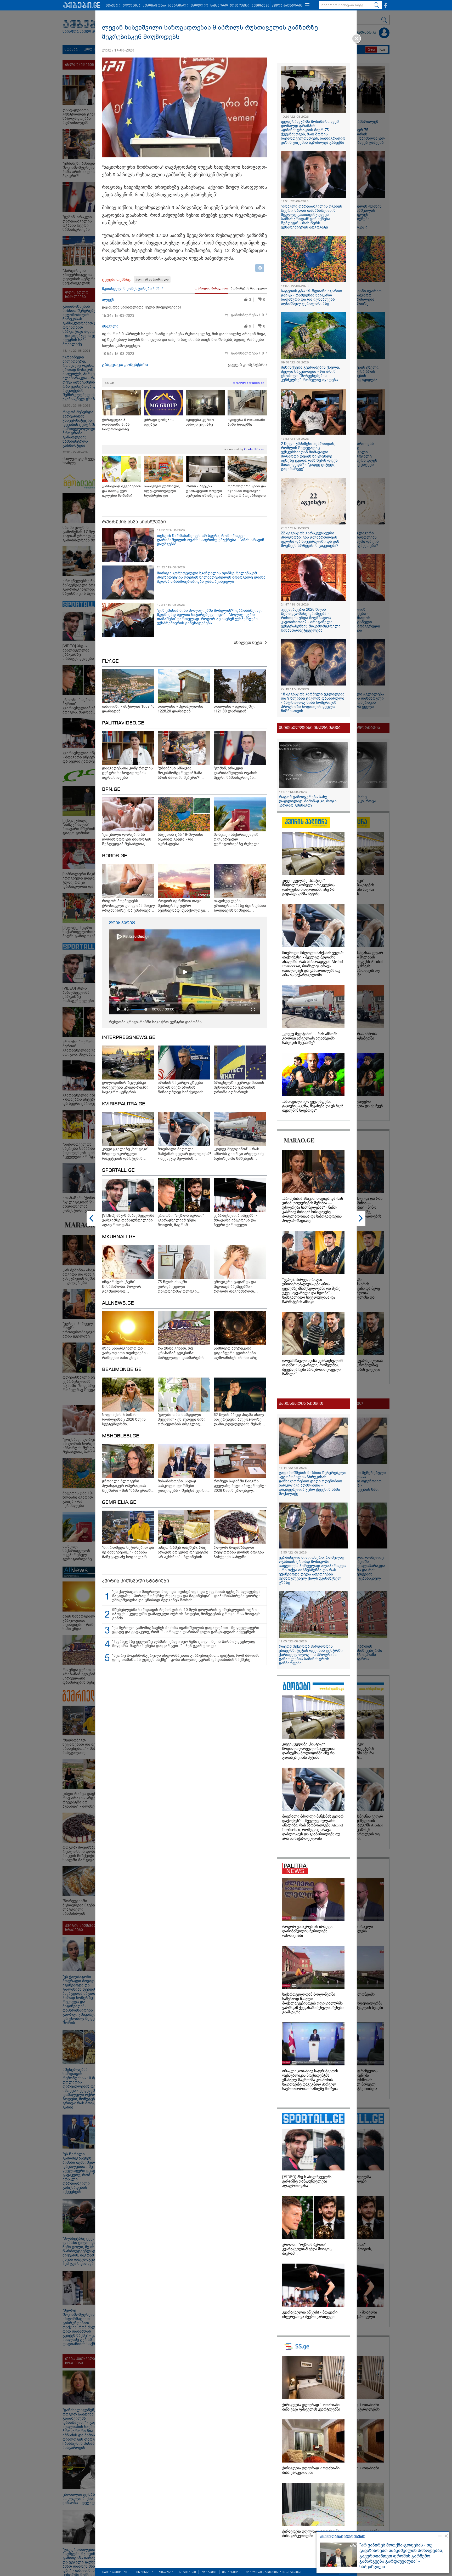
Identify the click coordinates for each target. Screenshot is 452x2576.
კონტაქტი (209, 2572)
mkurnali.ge (119, 1237)
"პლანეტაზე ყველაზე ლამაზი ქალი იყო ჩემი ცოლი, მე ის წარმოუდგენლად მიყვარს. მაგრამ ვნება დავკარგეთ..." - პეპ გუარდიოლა (184, 1644)
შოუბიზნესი (240, 6)
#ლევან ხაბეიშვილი (152, 279)
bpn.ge (111, 790)
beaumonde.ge (122, 1370)
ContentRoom (254, 449)
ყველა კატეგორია (287, 6)
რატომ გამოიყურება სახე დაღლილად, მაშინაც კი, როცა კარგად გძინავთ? (308, 801)
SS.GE (109, 383)
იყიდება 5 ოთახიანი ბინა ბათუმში (246, 422)
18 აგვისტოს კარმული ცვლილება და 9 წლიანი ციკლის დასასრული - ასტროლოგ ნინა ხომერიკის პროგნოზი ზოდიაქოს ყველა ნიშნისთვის (313, 702)
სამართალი (178, 6)
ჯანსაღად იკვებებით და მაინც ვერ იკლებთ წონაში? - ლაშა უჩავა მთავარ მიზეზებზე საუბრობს (121, 491)
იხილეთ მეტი (248, 642)
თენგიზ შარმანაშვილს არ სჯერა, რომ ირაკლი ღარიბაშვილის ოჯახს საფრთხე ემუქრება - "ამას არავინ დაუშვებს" (211, 540)
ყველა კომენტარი (247, 365)
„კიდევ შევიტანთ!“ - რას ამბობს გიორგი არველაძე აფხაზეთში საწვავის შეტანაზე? (310, 1038)
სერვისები (187, 2572)
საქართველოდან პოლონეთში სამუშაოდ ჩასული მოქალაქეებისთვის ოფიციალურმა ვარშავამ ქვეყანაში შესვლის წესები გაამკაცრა (313, 2003)
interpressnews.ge (129, 1038)
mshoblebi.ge (121, 1436)
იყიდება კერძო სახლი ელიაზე (200, 422)
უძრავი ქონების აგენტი (159, 422)
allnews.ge (118, 1303)
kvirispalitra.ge (124, 1104)
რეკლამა (166, 2572)
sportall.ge (118, 1170)
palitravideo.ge (123, 723)
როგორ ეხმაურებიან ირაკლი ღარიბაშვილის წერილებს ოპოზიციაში (308, 1931)
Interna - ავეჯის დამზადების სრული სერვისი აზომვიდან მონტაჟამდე (204, 491)
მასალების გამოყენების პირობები (274, 2572)
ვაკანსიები (231, 2572)
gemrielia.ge (119, 1503)
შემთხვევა (260, 6)
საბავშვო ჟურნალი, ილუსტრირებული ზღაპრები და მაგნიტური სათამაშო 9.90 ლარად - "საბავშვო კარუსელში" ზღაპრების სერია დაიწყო (163, 491)
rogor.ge (115, 856)
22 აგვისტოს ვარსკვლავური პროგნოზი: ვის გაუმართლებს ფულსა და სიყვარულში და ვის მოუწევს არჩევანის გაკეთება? (310, 539)
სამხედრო (219, 6)
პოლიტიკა (131, 6)
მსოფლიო (199, 6)
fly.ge (110, 661)
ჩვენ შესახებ (143, 2572)
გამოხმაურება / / (249, 315)
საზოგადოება (154, 6)
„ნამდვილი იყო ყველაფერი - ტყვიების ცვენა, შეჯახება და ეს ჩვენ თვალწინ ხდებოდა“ (313, 1106)
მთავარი (113, 6)
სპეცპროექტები (115, 2572)
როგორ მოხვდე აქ (248, 383)
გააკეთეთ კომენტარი (125, 365)
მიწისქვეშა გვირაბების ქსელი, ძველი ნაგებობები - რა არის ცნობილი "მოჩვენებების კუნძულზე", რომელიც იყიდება (310, 374)
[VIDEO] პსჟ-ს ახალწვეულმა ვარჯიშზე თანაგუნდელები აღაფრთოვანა (307, 2181)
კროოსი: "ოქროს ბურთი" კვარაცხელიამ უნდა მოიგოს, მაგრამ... (307, 2249)
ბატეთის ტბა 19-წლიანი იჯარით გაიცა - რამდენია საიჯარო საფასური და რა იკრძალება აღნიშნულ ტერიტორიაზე (312, 297)
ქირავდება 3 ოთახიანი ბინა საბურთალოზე (116, 424)
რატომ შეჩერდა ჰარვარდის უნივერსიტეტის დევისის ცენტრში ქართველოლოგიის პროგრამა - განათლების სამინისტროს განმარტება (311, 1655)
